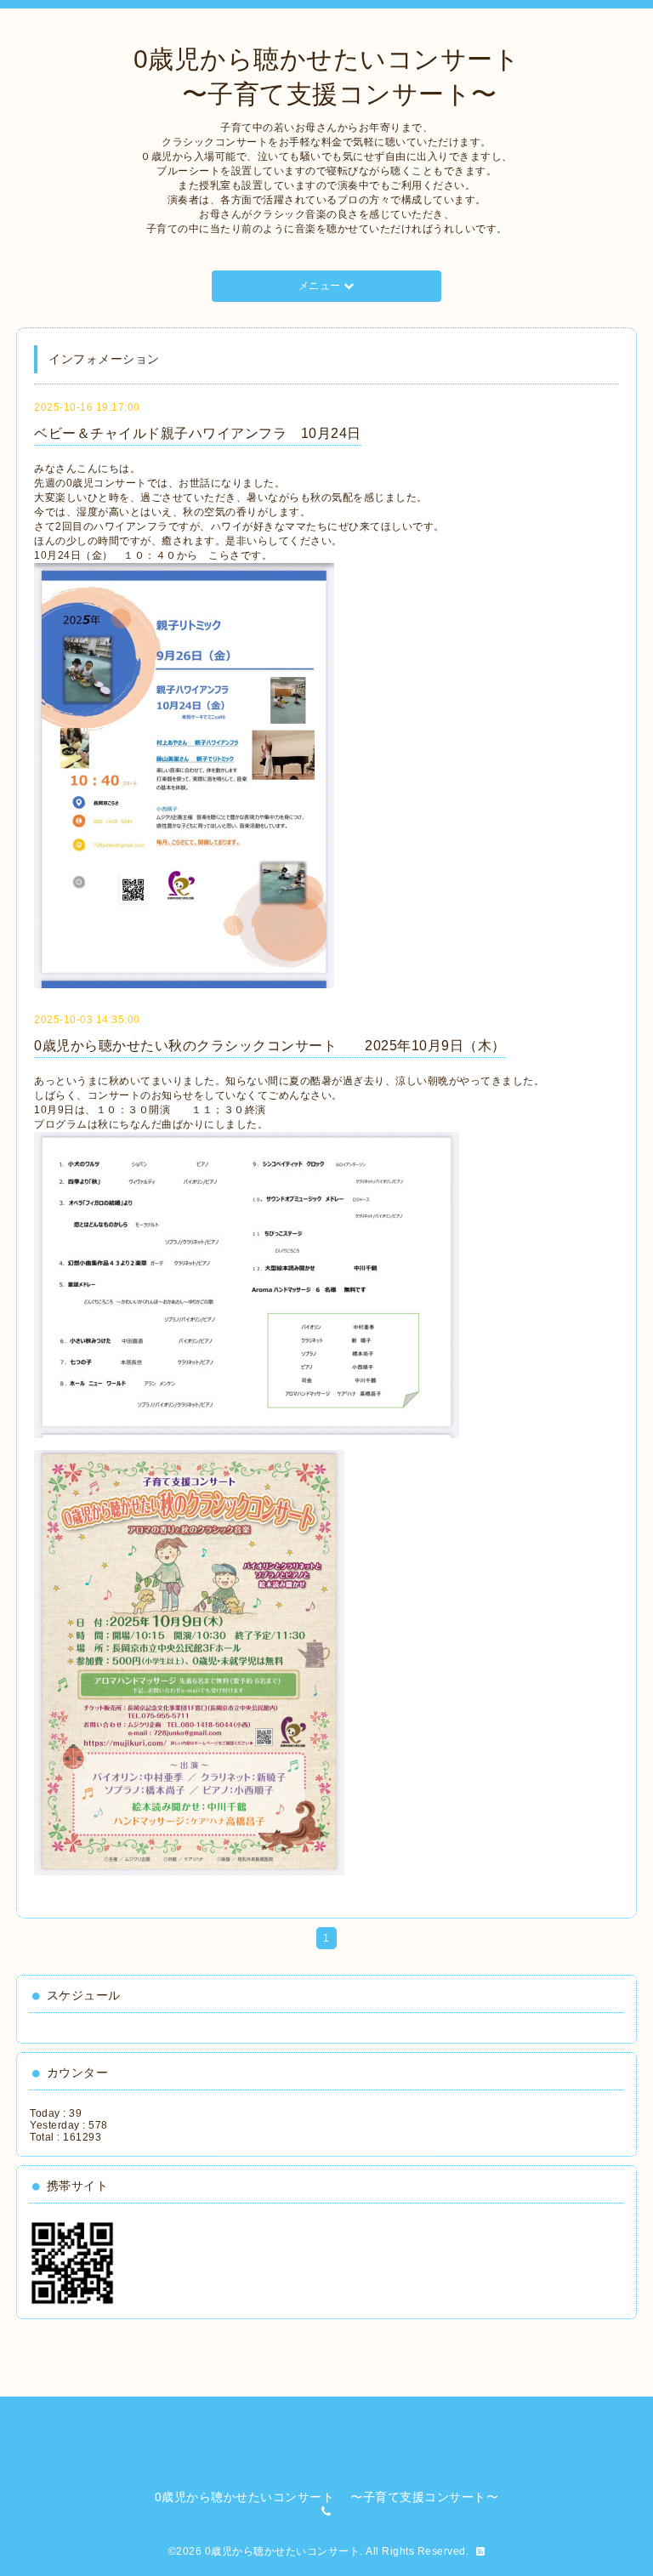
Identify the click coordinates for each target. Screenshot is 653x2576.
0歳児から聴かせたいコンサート (283, 2551)
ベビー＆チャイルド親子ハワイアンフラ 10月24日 (198, 433)
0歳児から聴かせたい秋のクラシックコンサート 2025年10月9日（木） (270, 1046)
